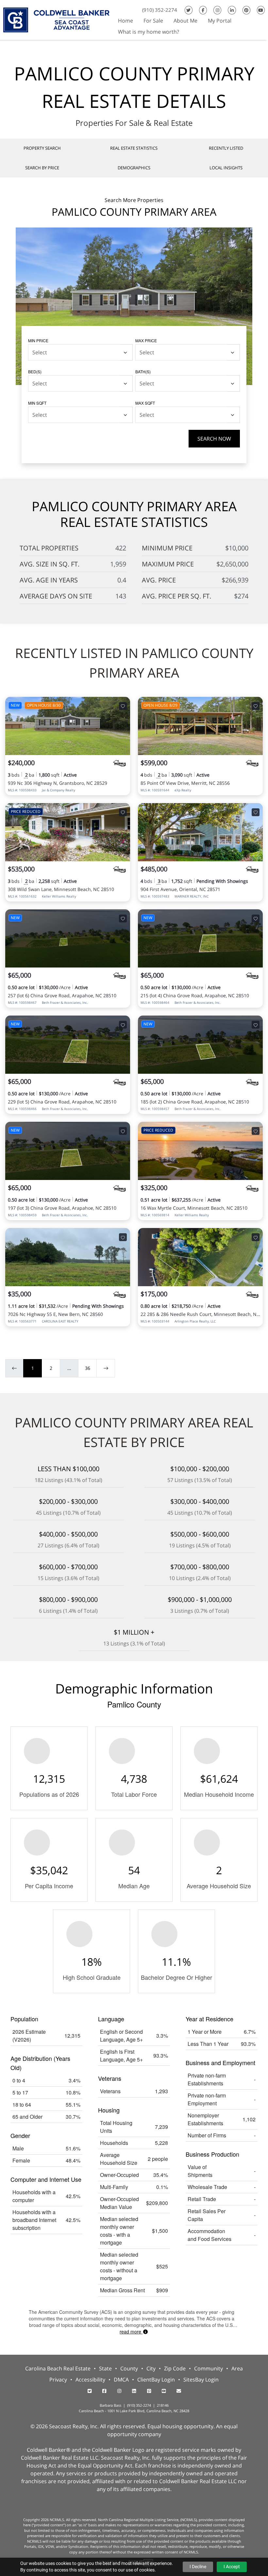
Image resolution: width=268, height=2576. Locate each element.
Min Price (38, 340)
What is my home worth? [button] (149, 32)
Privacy (58, 2380)
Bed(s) (35, 371)
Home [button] (126, 21)
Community (209, 2368)
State (105, 2368)
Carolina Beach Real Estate (58, 2368)
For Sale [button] (153, 21)
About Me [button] (185, 21)
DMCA (121, 2380)
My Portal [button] (220, 21)
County (129, 2368)
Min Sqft (37, 403)
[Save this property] (123, 706)
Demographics (134, 168)
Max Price (146, 340)
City (151, 2368)
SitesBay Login (201, 2380)
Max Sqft (145, 403)
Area (237, 2368)
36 (88, 1368)
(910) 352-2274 (160, 10)
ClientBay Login (156, 2380)
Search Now (214, 439)
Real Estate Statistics (134, 148)
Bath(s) (143, 371)
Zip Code (175, 2368)
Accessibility (90, 2380)
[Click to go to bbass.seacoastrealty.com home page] (56, 19)
